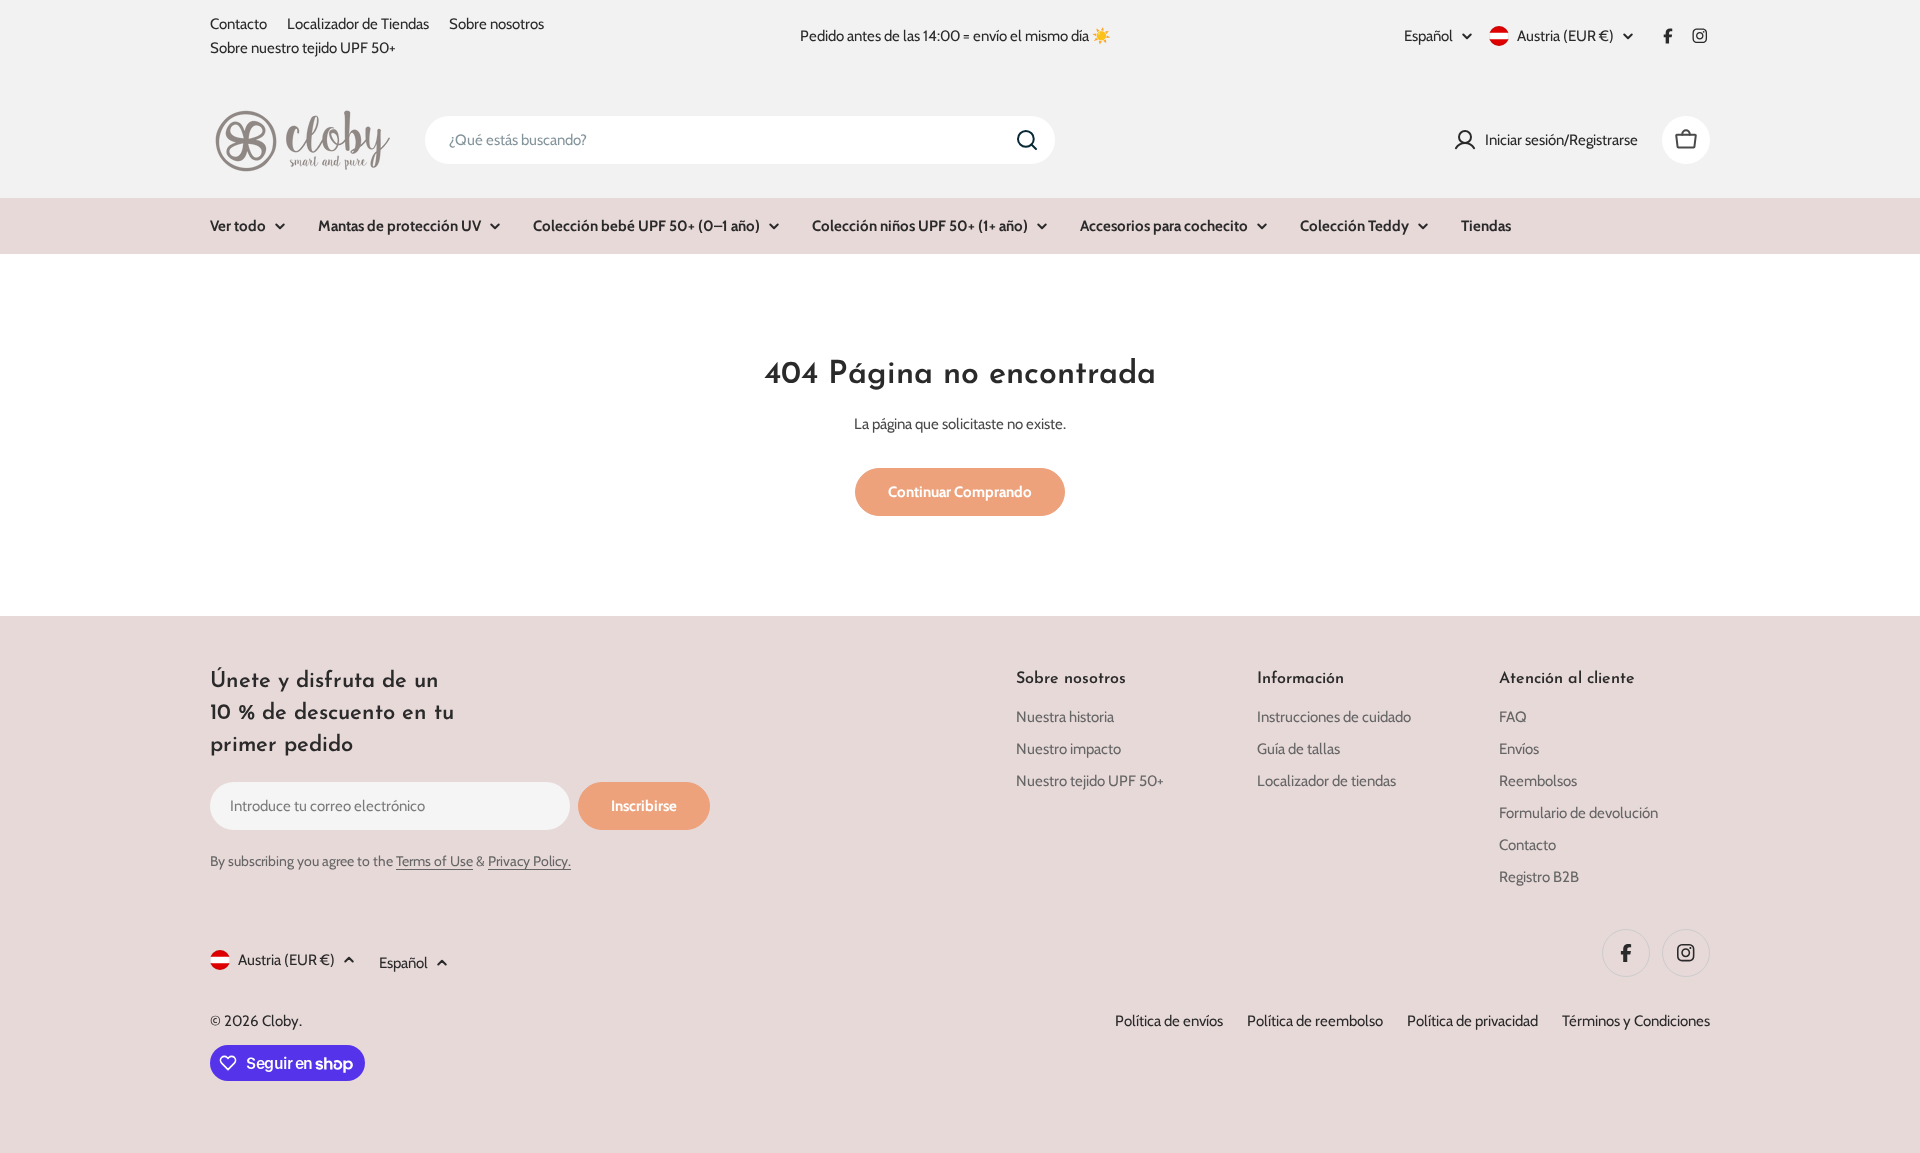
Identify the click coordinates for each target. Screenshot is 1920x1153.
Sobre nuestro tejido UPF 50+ (303, 48)
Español (1428, 36)
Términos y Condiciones (1636, 1021)
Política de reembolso (1315, 1021)
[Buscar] (1027, 140)
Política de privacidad (1472, 1021)
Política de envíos (1169, 1021)
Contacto (238, 24)
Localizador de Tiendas (358, 24)
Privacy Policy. (529, 861)
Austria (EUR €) (1565, 36)
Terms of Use (434, 861)
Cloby (280, 1021)
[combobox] (740, 140)
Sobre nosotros (496, 24)
